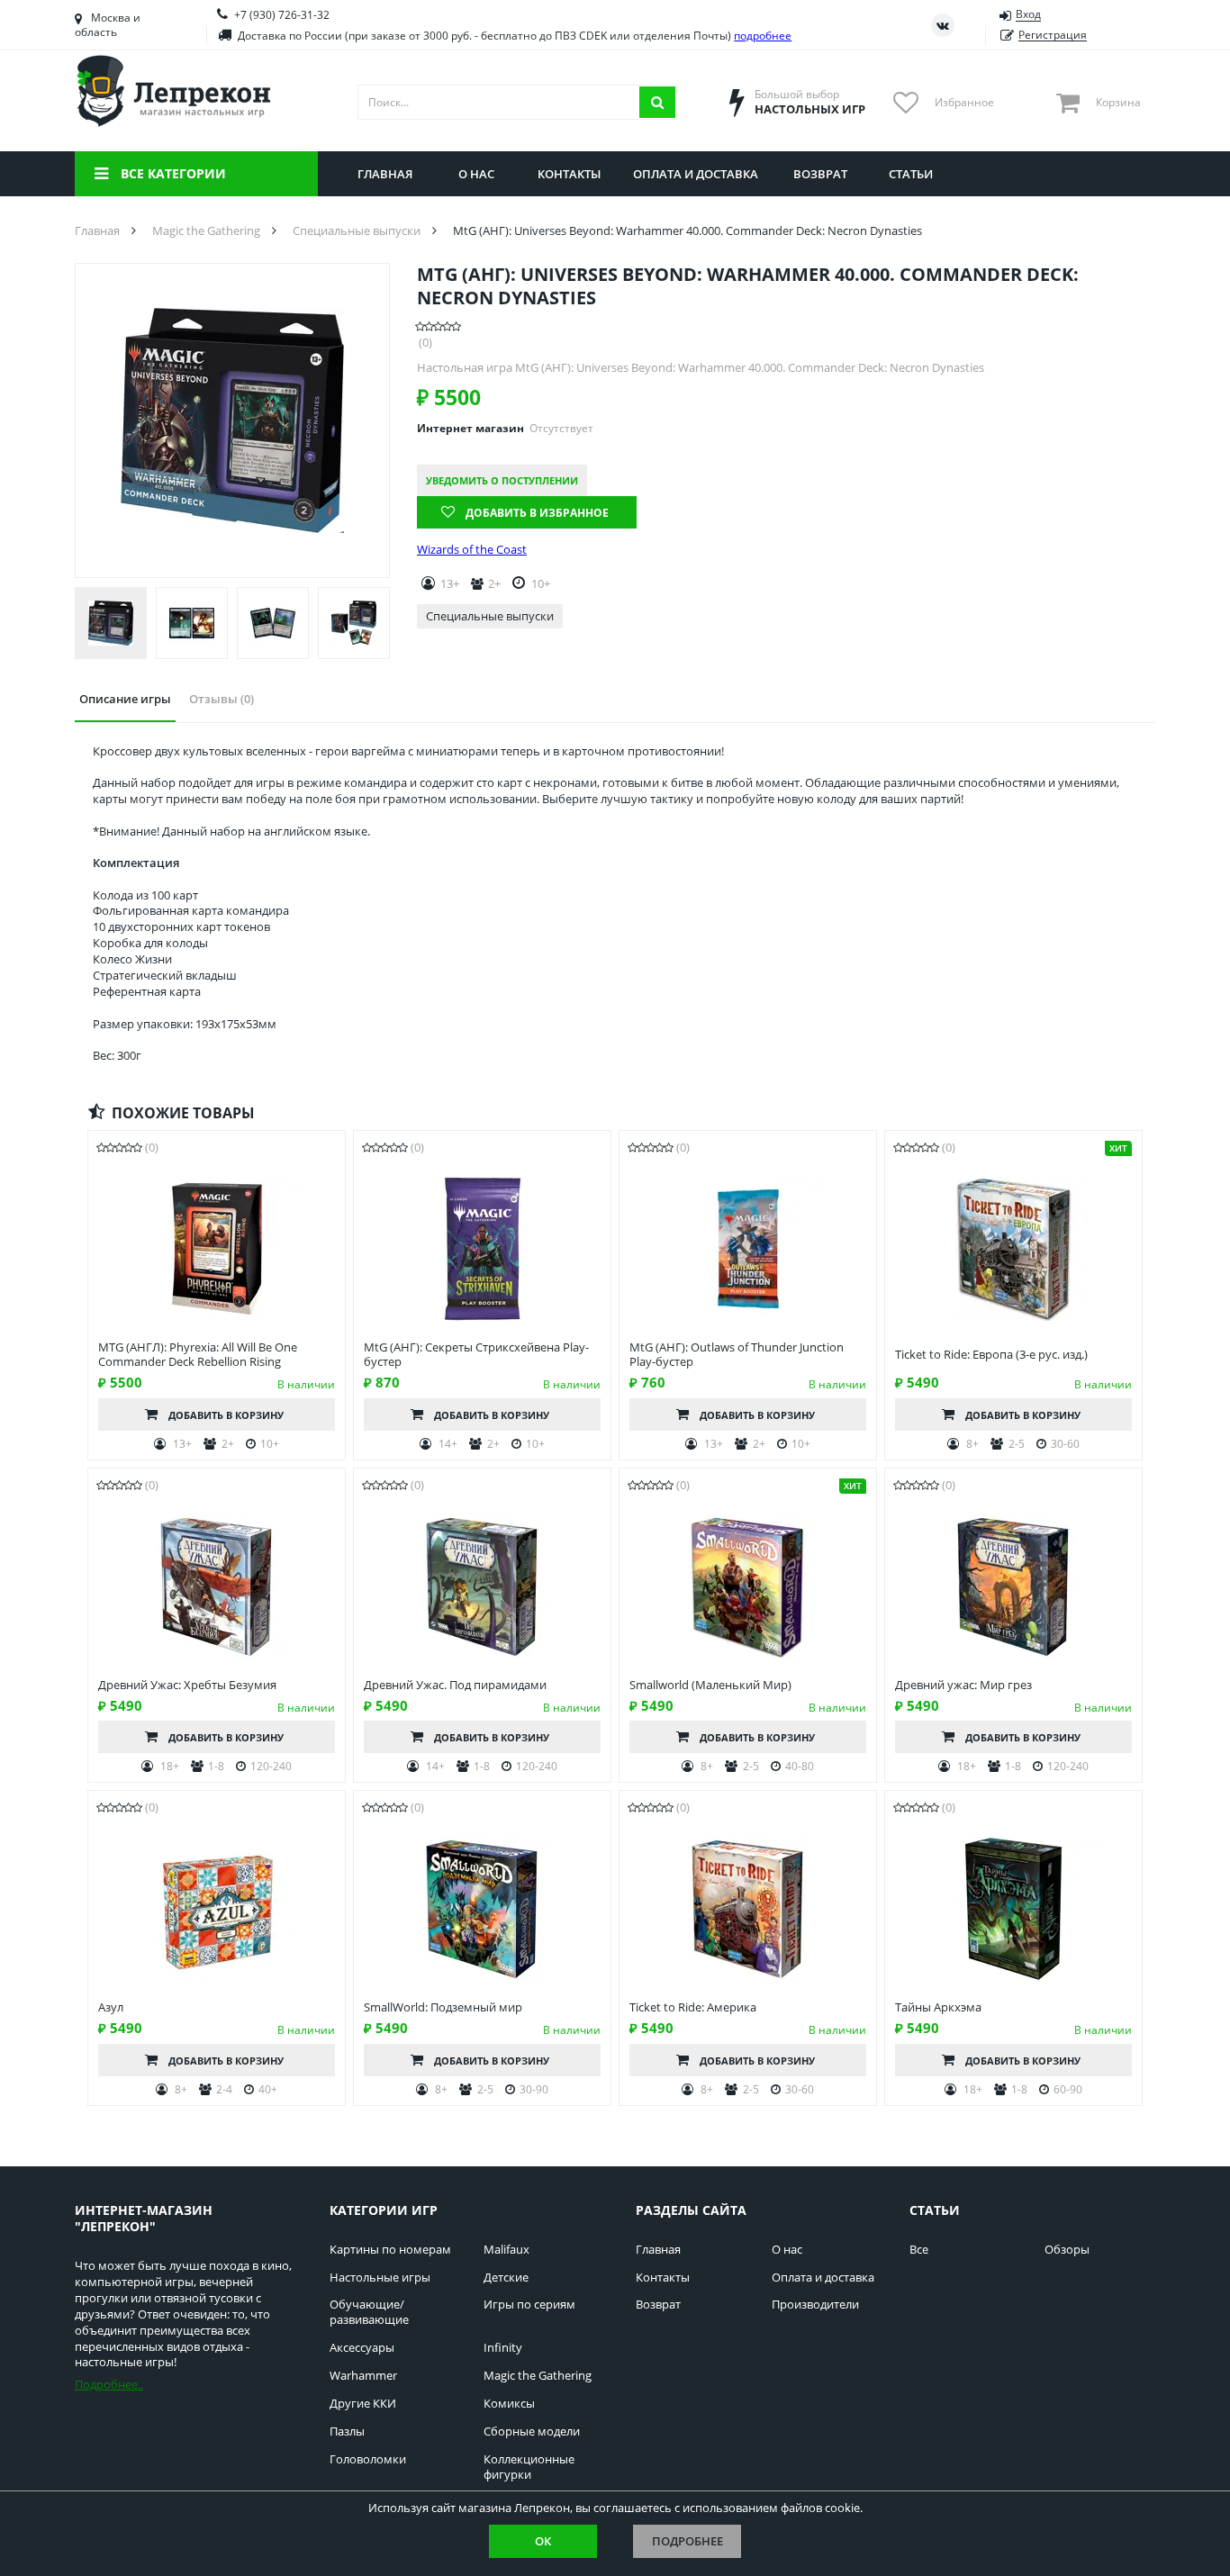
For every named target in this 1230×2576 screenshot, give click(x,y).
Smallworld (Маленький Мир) (710, 1685)
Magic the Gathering (538, 2376)
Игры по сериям (529, 2305)
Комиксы (509, 2404)
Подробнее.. (109, 2384)
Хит (1118, 1148)
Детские (506, 2278)
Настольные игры (380, 2278)
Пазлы (347, 2431)
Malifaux (506, 2250)
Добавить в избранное (537, 513)
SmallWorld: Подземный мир (443, 2007)
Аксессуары (362, 2348)
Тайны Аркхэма (938, 2007)
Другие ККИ (363, 2404)
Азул (111, 2007)
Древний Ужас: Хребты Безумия (187, 1685)
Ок (543, 2541)
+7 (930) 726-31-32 (282, 15)
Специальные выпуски (490, 616)
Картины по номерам (390, 2250)
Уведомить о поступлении (502, 480)
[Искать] (657, 102)
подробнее (763, 36)
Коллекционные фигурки (529, 2467)
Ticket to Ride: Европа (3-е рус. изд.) (991, 1355)
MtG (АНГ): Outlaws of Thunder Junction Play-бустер (737, 1355)
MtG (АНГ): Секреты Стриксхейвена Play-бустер (476, 1355)
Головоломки (368, 2459)
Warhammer (363, 2376)
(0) (425, 343)
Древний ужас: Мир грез (963, 1685)
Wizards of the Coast (472, 550)
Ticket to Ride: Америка (693, 2007)
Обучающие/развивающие (369, 2312)
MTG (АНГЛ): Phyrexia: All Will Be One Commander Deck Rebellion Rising (198, 1355)
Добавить (226, 1415)
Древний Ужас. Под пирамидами (455, 1685)
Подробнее (687, 2541)
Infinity (503, 2348)
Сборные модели (532, 2431)
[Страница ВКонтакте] (943, 25)
